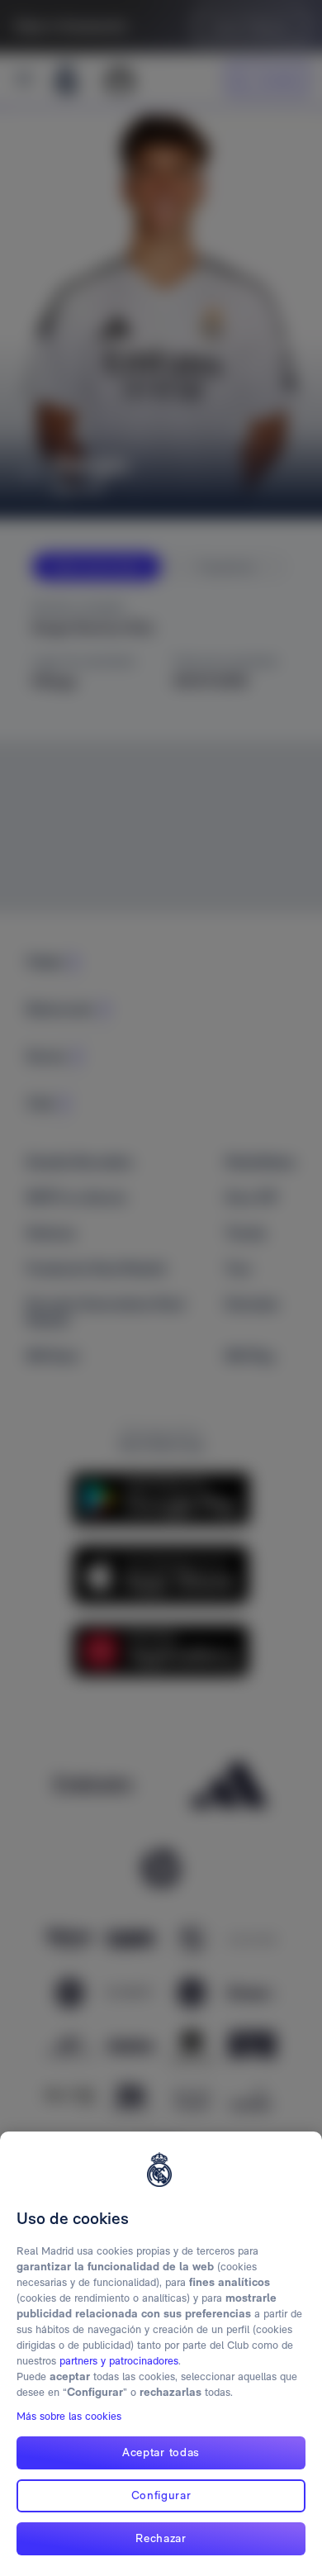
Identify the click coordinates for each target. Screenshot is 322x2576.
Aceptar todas (161, 2452)
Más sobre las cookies (69, 2416)
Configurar (161, 2495)
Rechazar (161, 2538)
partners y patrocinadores (119, 2361)
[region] (161, 2354)
